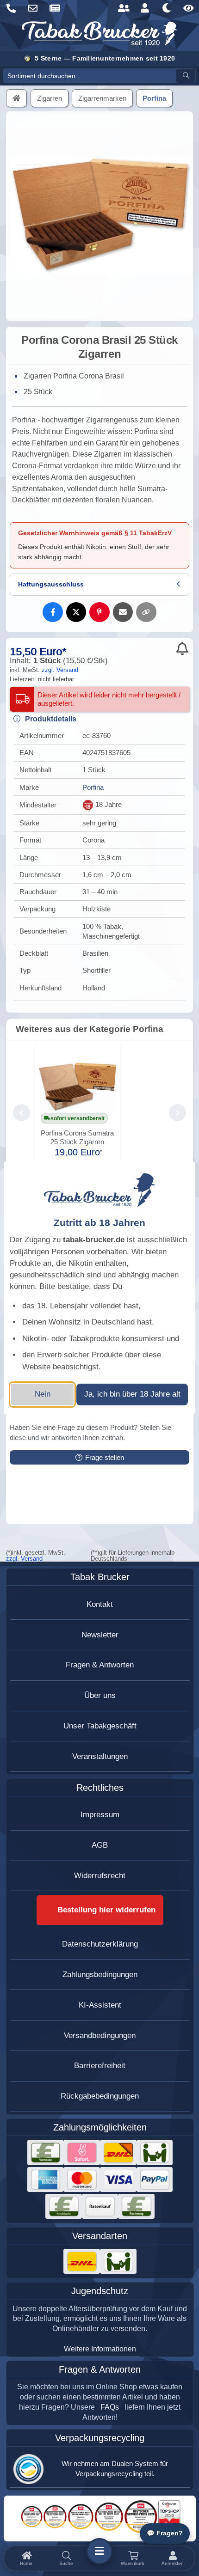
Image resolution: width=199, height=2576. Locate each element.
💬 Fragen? (165, 2533)
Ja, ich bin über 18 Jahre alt (132, 1394)
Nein (43, 1394)
